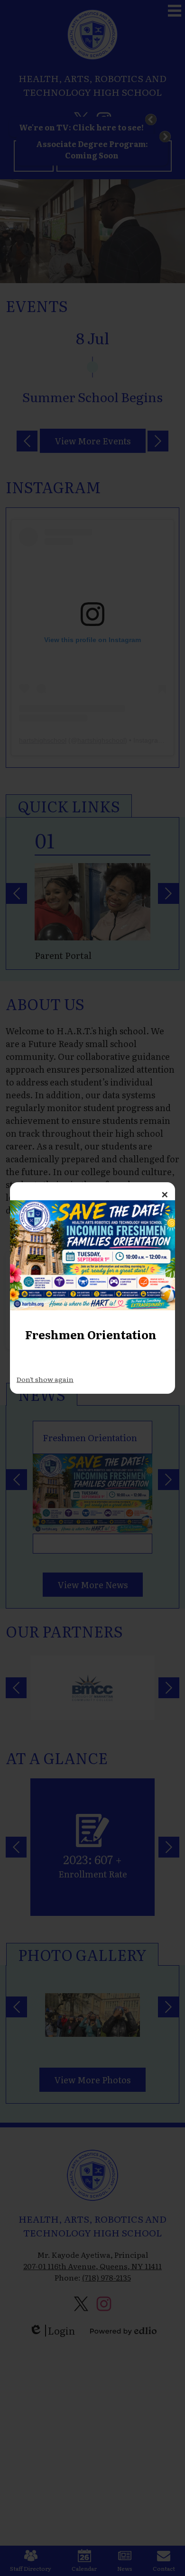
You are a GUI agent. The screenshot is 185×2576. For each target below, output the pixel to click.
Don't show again (45, 1379)
